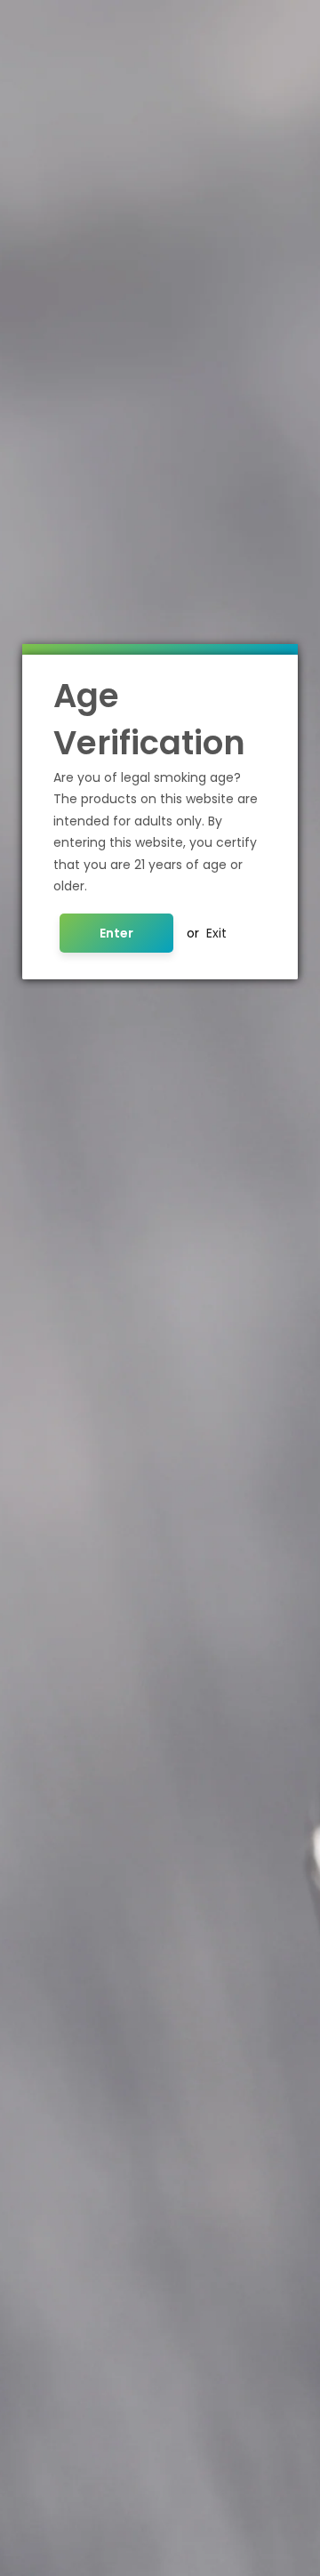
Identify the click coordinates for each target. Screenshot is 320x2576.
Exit (216, 933)
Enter (116, 933)
